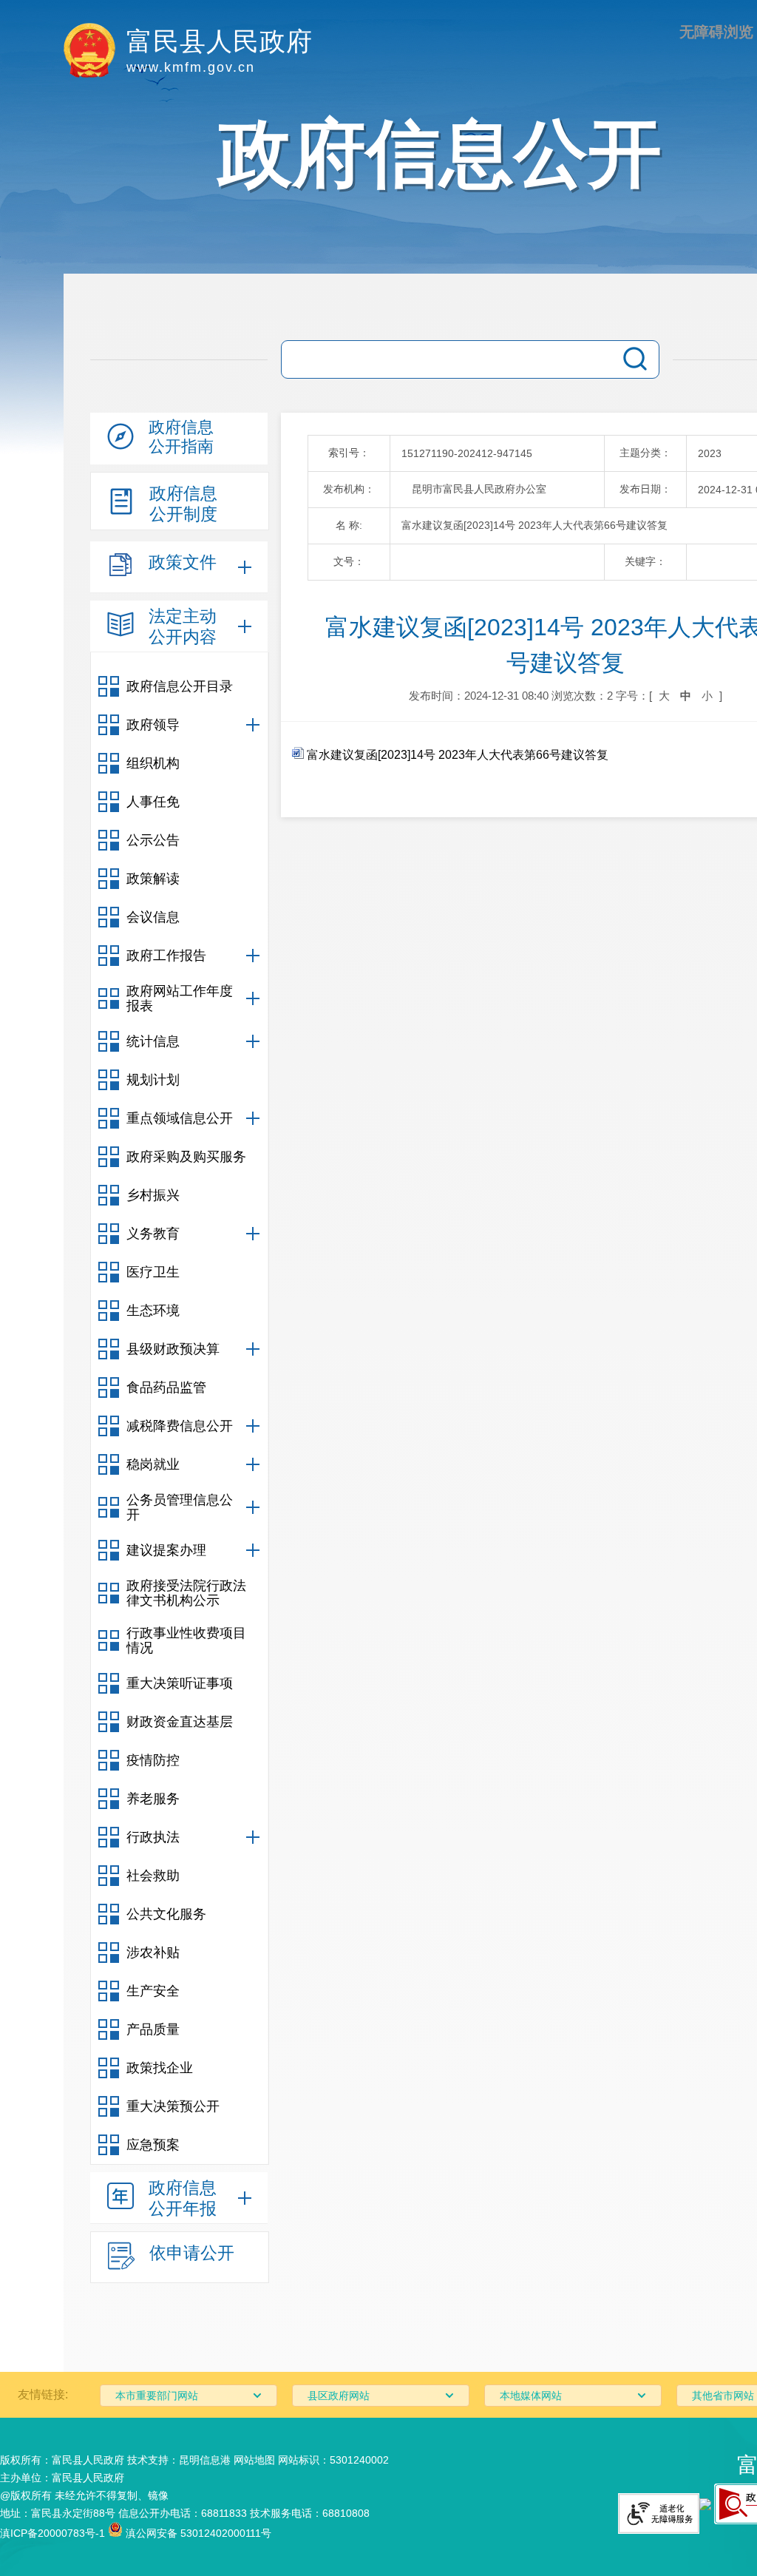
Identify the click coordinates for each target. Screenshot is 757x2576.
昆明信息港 (205, 2460)
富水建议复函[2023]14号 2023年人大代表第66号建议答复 (456, 755)
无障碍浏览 (716, 32)
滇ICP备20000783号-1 (52, 2533)
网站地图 (254, 2460)
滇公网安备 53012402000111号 (197, 2533)
